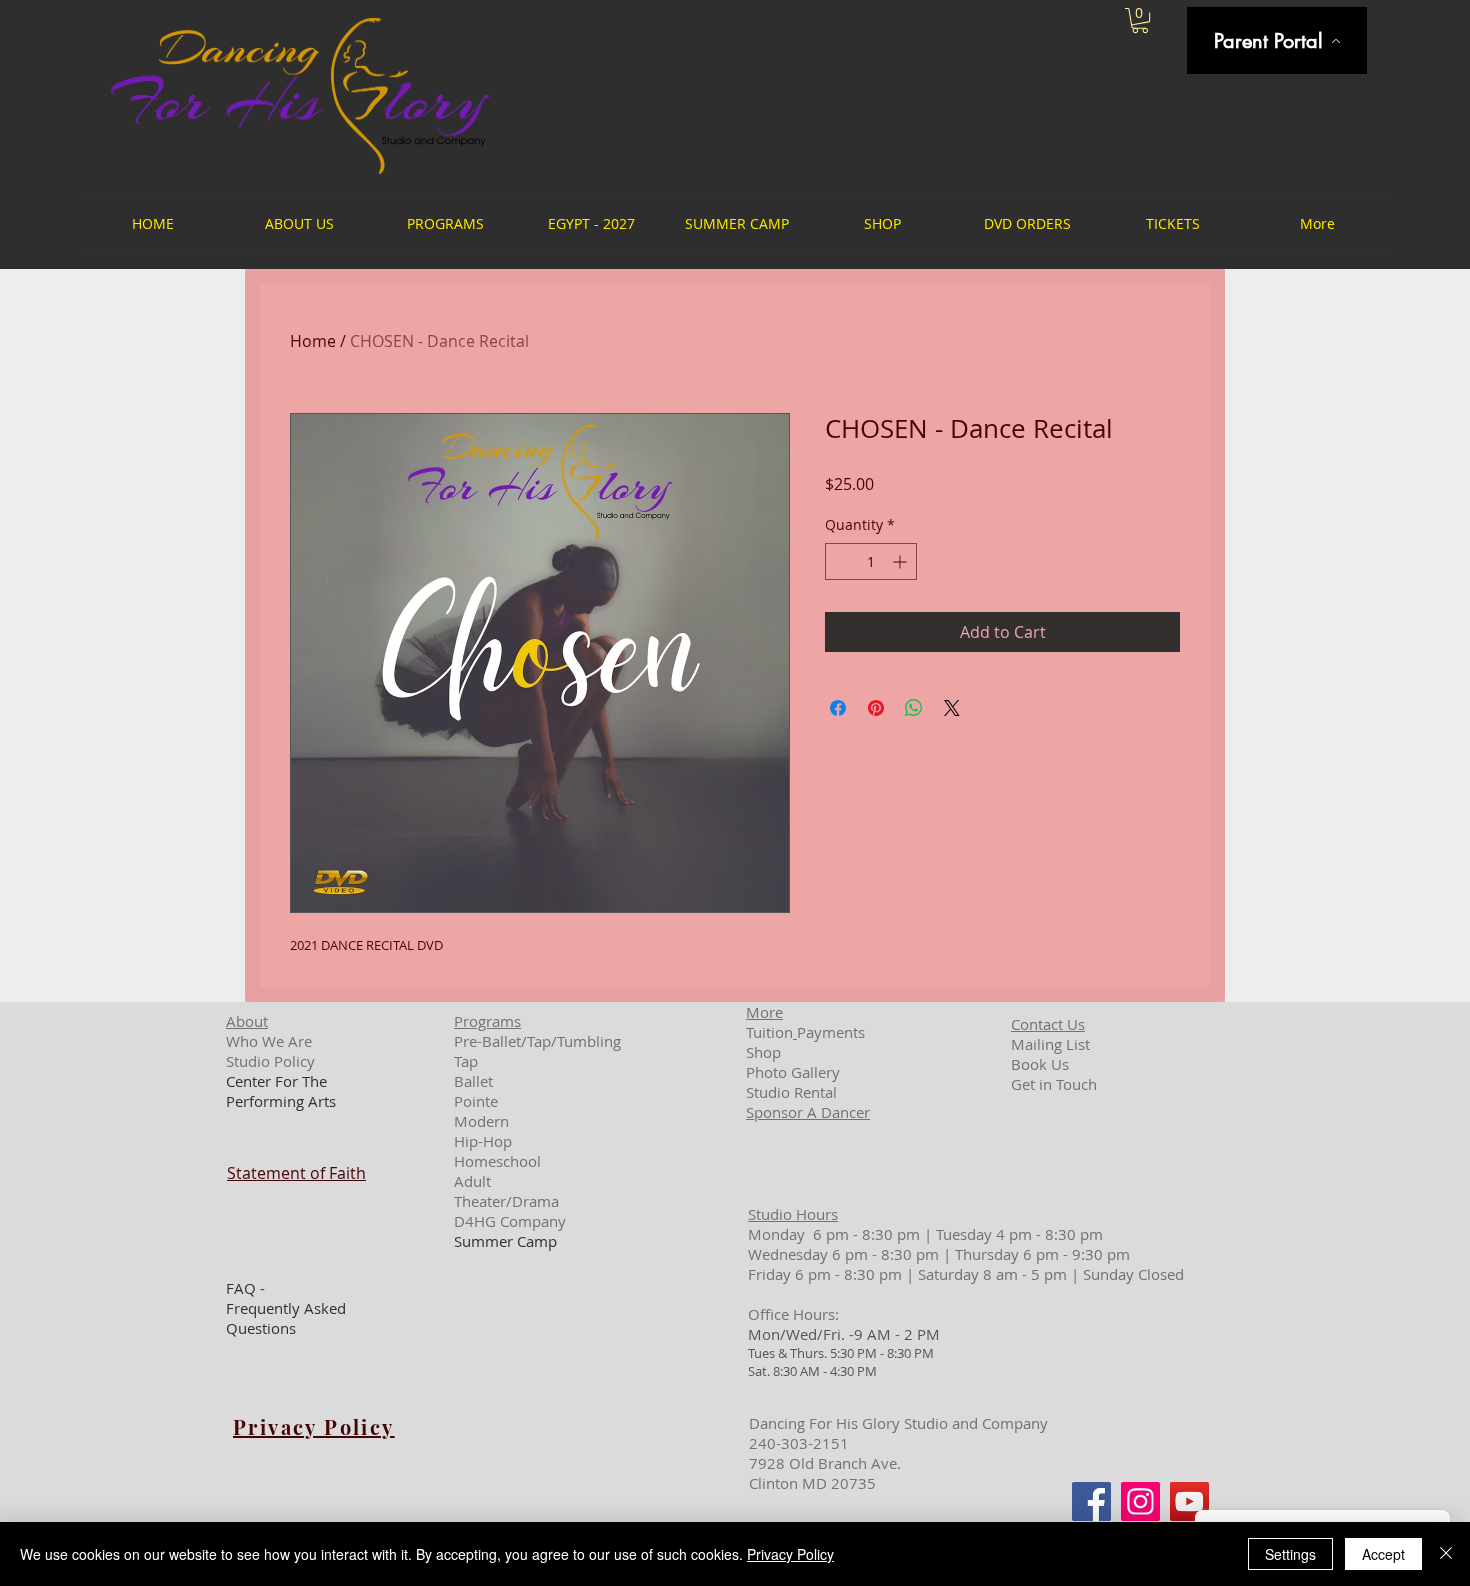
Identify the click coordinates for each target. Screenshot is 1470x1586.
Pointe (476, 1101)
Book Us (1040, 1064)
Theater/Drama (506, 1201)
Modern (481, 1121)
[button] (1140, 20)
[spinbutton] (871, 561)
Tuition (769, 1032)
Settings (1290, 1554)
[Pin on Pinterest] (876, 708)
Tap (466, 1061)
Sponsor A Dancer (808, 1112)
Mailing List (1050, 1044)
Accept (1383, 1554)
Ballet (473, 1081)
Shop (763, 1052)
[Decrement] (840, 561)
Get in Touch (1054, 1084)
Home (313, 341)
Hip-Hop (483, 1141)
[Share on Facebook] (838, 708)
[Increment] (901, 561)
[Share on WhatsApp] (914, 708)
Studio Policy (270, 1061)
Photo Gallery (793, 1072)
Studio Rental (791, 1092)
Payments (831, 1032)
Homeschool (497, 1161)
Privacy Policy (790, 1554)
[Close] (1446, 1554)
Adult (472, 1181)
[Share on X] (952, 708)
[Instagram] (1140, 1501)
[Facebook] (1091, 1501)
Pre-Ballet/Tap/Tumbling (537, 1041)
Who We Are (269, 1041)
